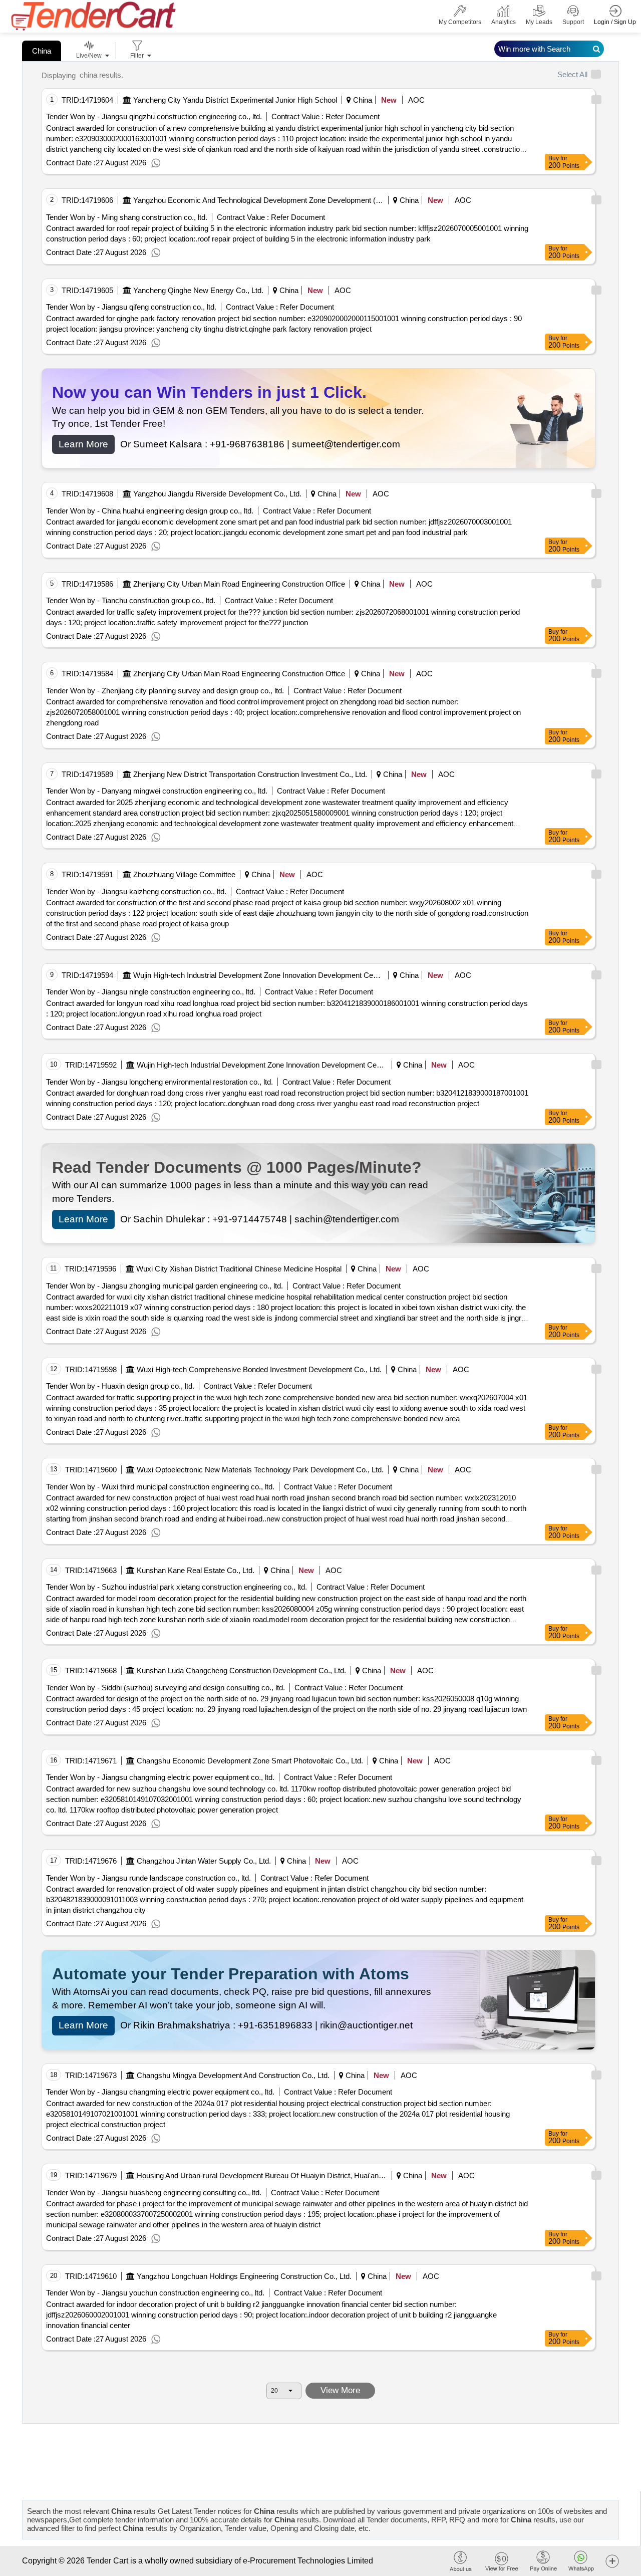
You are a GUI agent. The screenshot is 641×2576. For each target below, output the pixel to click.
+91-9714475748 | (253, 1219)
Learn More (83, 444)
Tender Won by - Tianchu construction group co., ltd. (131, 600)
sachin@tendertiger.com (347, 1219)
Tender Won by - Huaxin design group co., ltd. (120, 1386)
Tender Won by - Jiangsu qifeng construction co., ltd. (131, 307)
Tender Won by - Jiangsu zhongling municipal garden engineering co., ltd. (165, 1286)
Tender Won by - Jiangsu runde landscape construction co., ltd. (148, 1878)
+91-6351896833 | (279, 2025)
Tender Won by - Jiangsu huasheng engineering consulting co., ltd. (154, 2193)
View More (340, 2390)
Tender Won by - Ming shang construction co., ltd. (127, 217)
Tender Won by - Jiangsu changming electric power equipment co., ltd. (160, 1777)
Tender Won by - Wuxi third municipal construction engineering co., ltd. (160, 1487)
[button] (612, 2561)
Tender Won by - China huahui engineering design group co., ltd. (150, 511)
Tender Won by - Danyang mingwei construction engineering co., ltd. (157, 791)
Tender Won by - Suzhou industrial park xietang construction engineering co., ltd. (177, 1587)
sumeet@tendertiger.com (346, 444)
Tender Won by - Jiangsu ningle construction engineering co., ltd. (151, 992)
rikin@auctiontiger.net (366, 2025)
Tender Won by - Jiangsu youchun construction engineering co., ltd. (155, 2293)
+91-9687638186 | (251, 444)
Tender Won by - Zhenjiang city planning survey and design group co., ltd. (165, 691)
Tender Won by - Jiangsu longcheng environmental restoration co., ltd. (159, 1082)
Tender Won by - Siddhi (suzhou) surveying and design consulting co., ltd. (166, 1688)
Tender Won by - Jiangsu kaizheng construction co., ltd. (136, 891)
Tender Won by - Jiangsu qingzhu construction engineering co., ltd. (154, 116)
